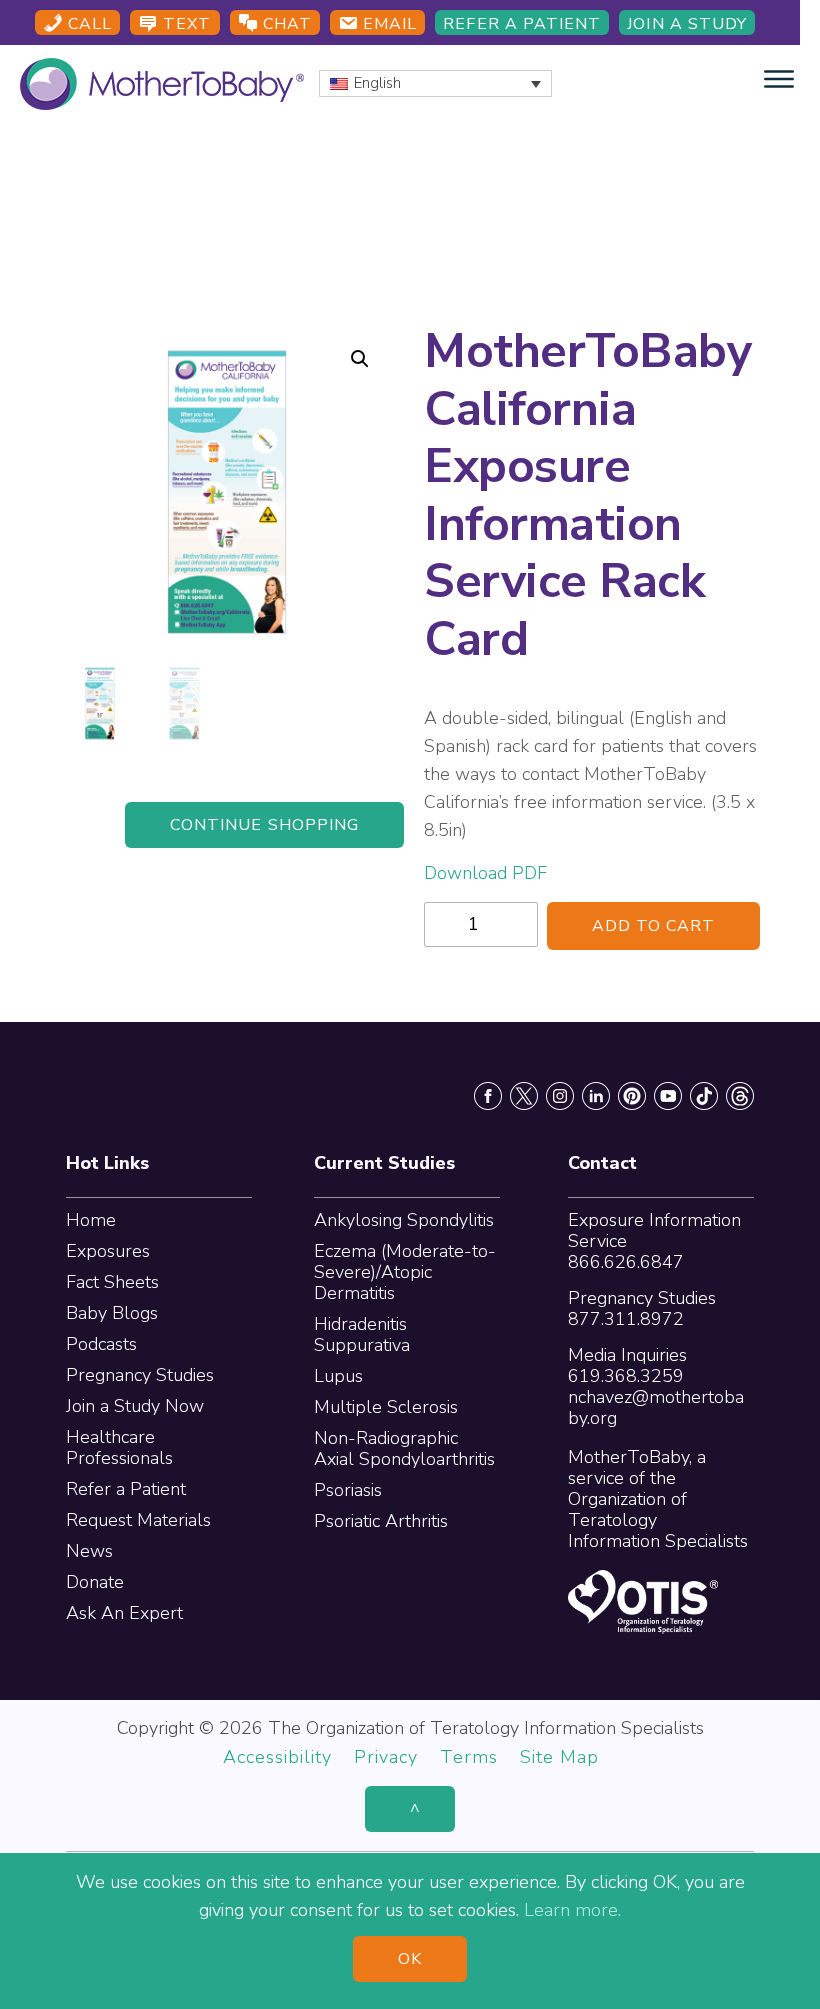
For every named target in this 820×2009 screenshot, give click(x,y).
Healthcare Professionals (119, 1447)
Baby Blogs (112, 1313)
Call (87, 24)
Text (184, 24)
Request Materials (138, 1520)
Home (91, 1220)
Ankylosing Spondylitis (404, 1220)
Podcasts (101, 1344)
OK (410, 1959)
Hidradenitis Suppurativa (362, 1334)
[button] (360, 359)
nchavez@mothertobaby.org (656, 1407)
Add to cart (654, 926)
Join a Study (687, 24)
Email (387, 24)
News (89, 1551)
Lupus (338, 1376)
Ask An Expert (124, 1613)
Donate (95, 1582)
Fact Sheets (112, 1282)
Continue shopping (264, 825)
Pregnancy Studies (140, 1375)
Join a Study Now (135, 1406)
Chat (285, 24)
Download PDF (485, 873)
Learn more (571, 1910)
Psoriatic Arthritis (381, 1521)
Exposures (108, 1251)
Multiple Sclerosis (386, 1407)
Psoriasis (348, 1490)
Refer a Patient (522, 24)
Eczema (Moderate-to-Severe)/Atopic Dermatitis (405, 1272)
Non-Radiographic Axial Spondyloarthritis (404, 1448)
